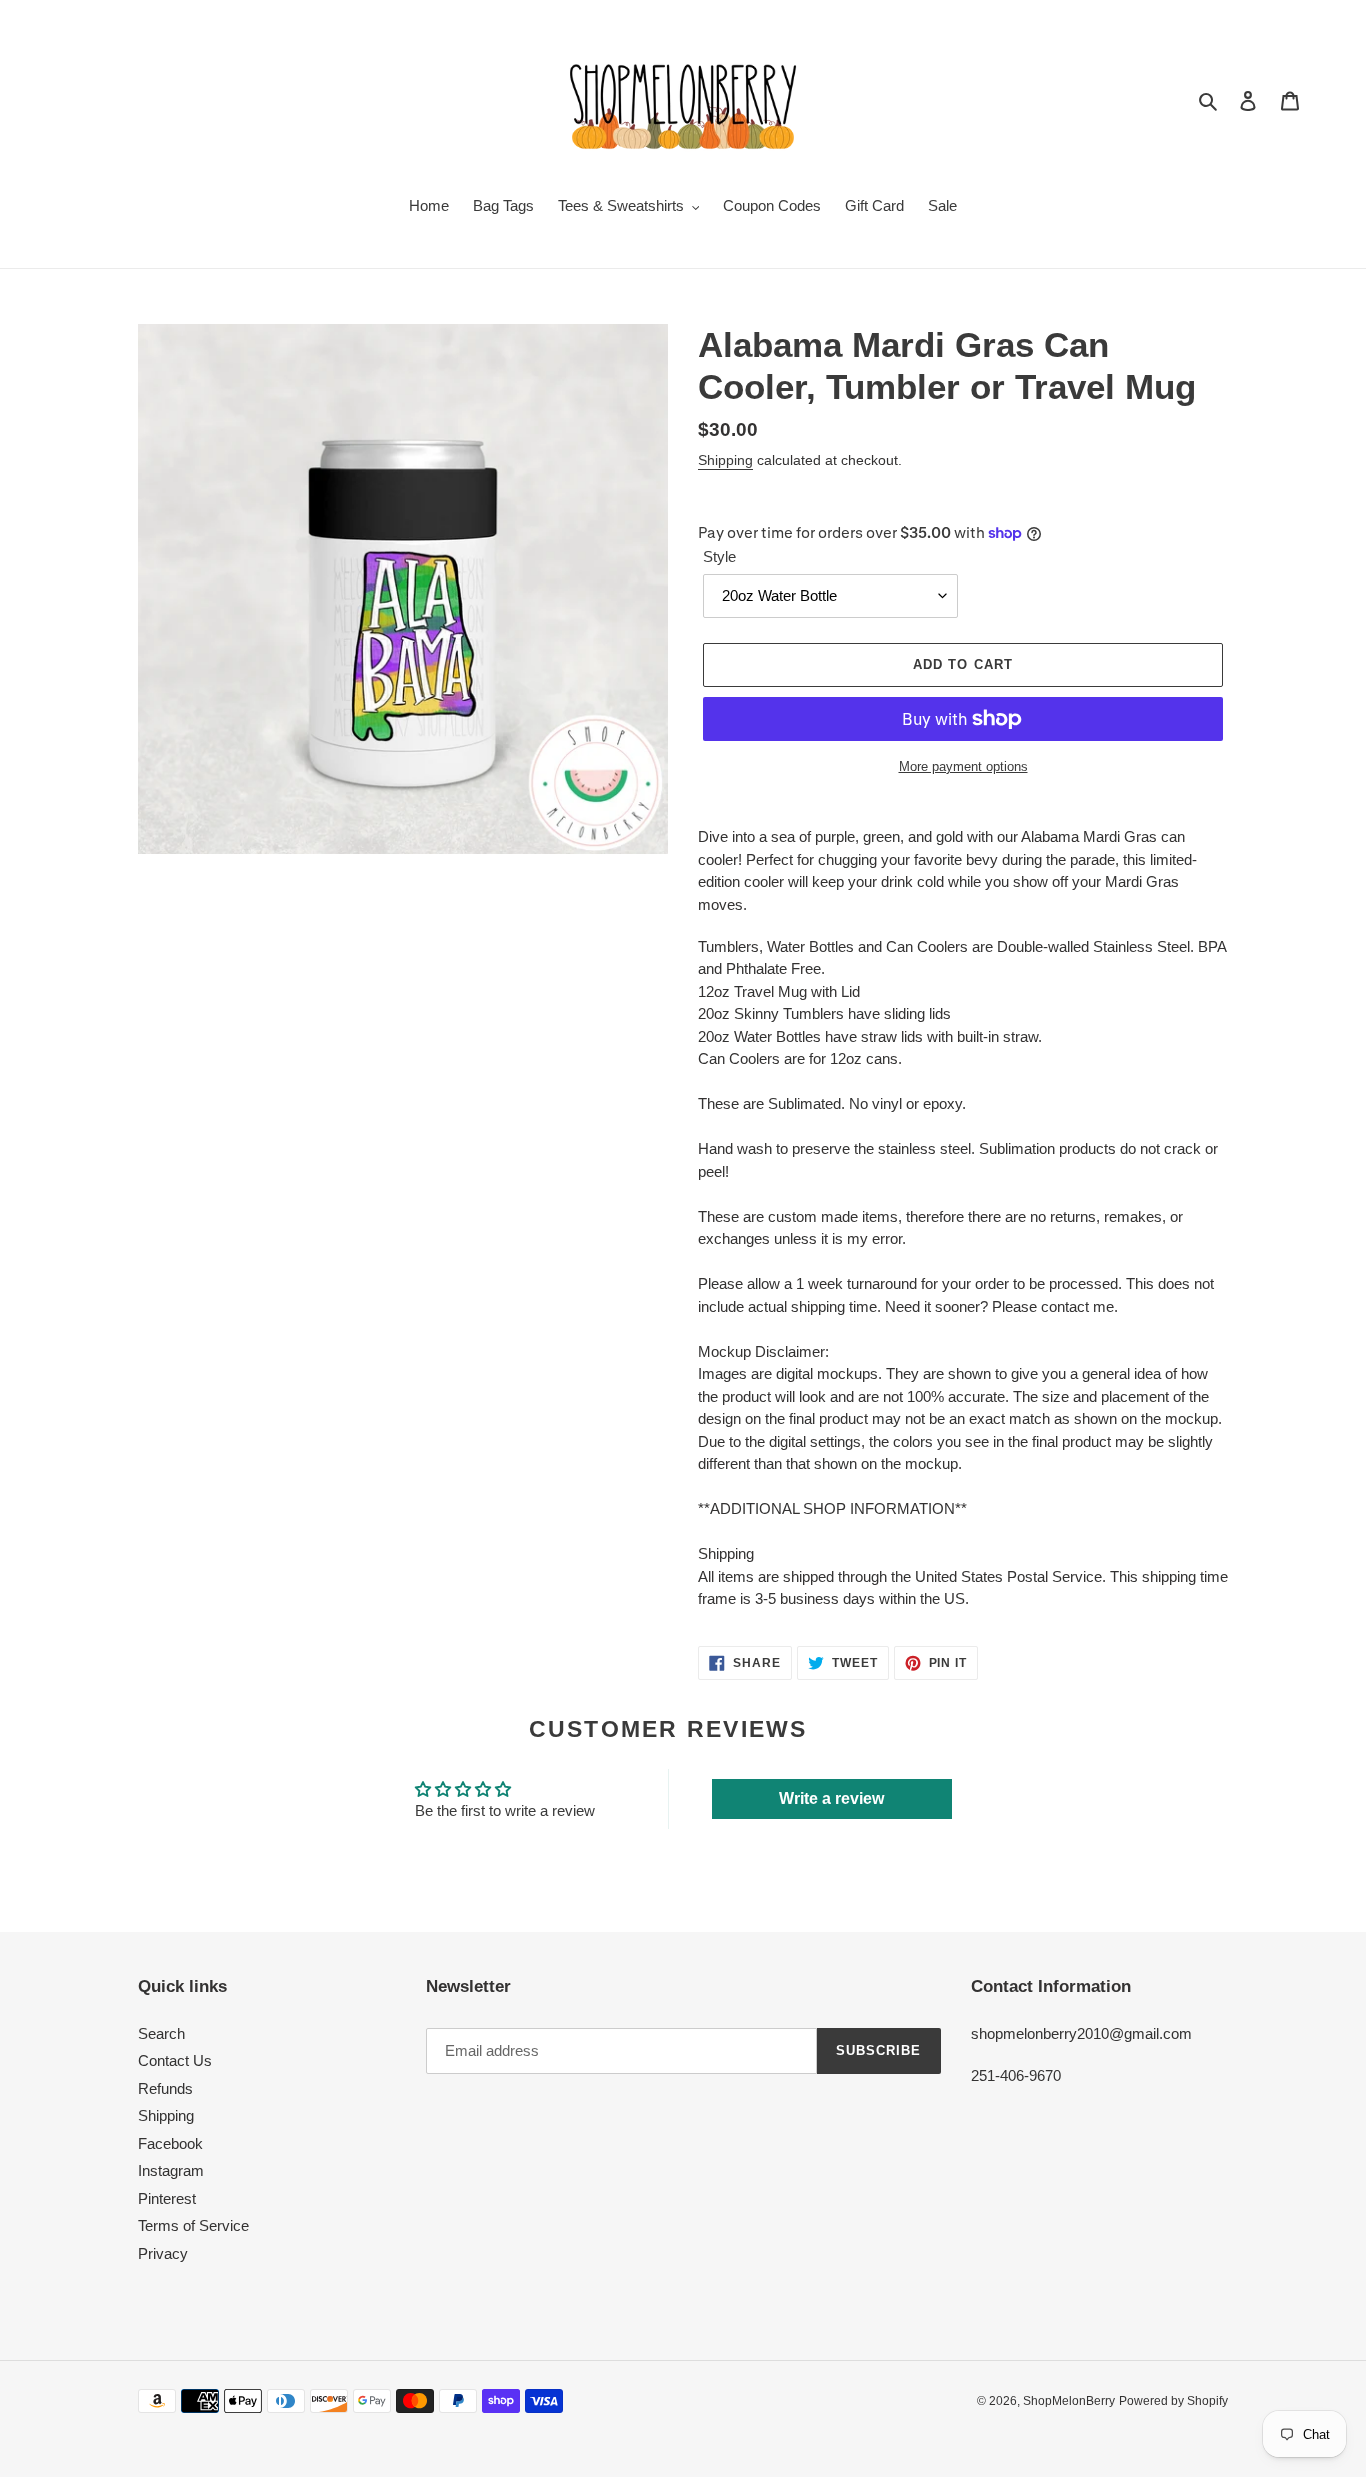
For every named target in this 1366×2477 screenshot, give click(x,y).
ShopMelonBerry (1069, 2401)
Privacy (163, 2253)
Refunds (165, 2088)
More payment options (963, 766)
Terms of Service (193, 2225)
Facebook (170, 2143)
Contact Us (175, 2060)
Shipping (725, 460)
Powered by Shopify (1173, 2401)
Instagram (171, 2170)
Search (161, 2033)
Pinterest (167, 2198)
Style (719, 556)
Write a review (831, 1798)
